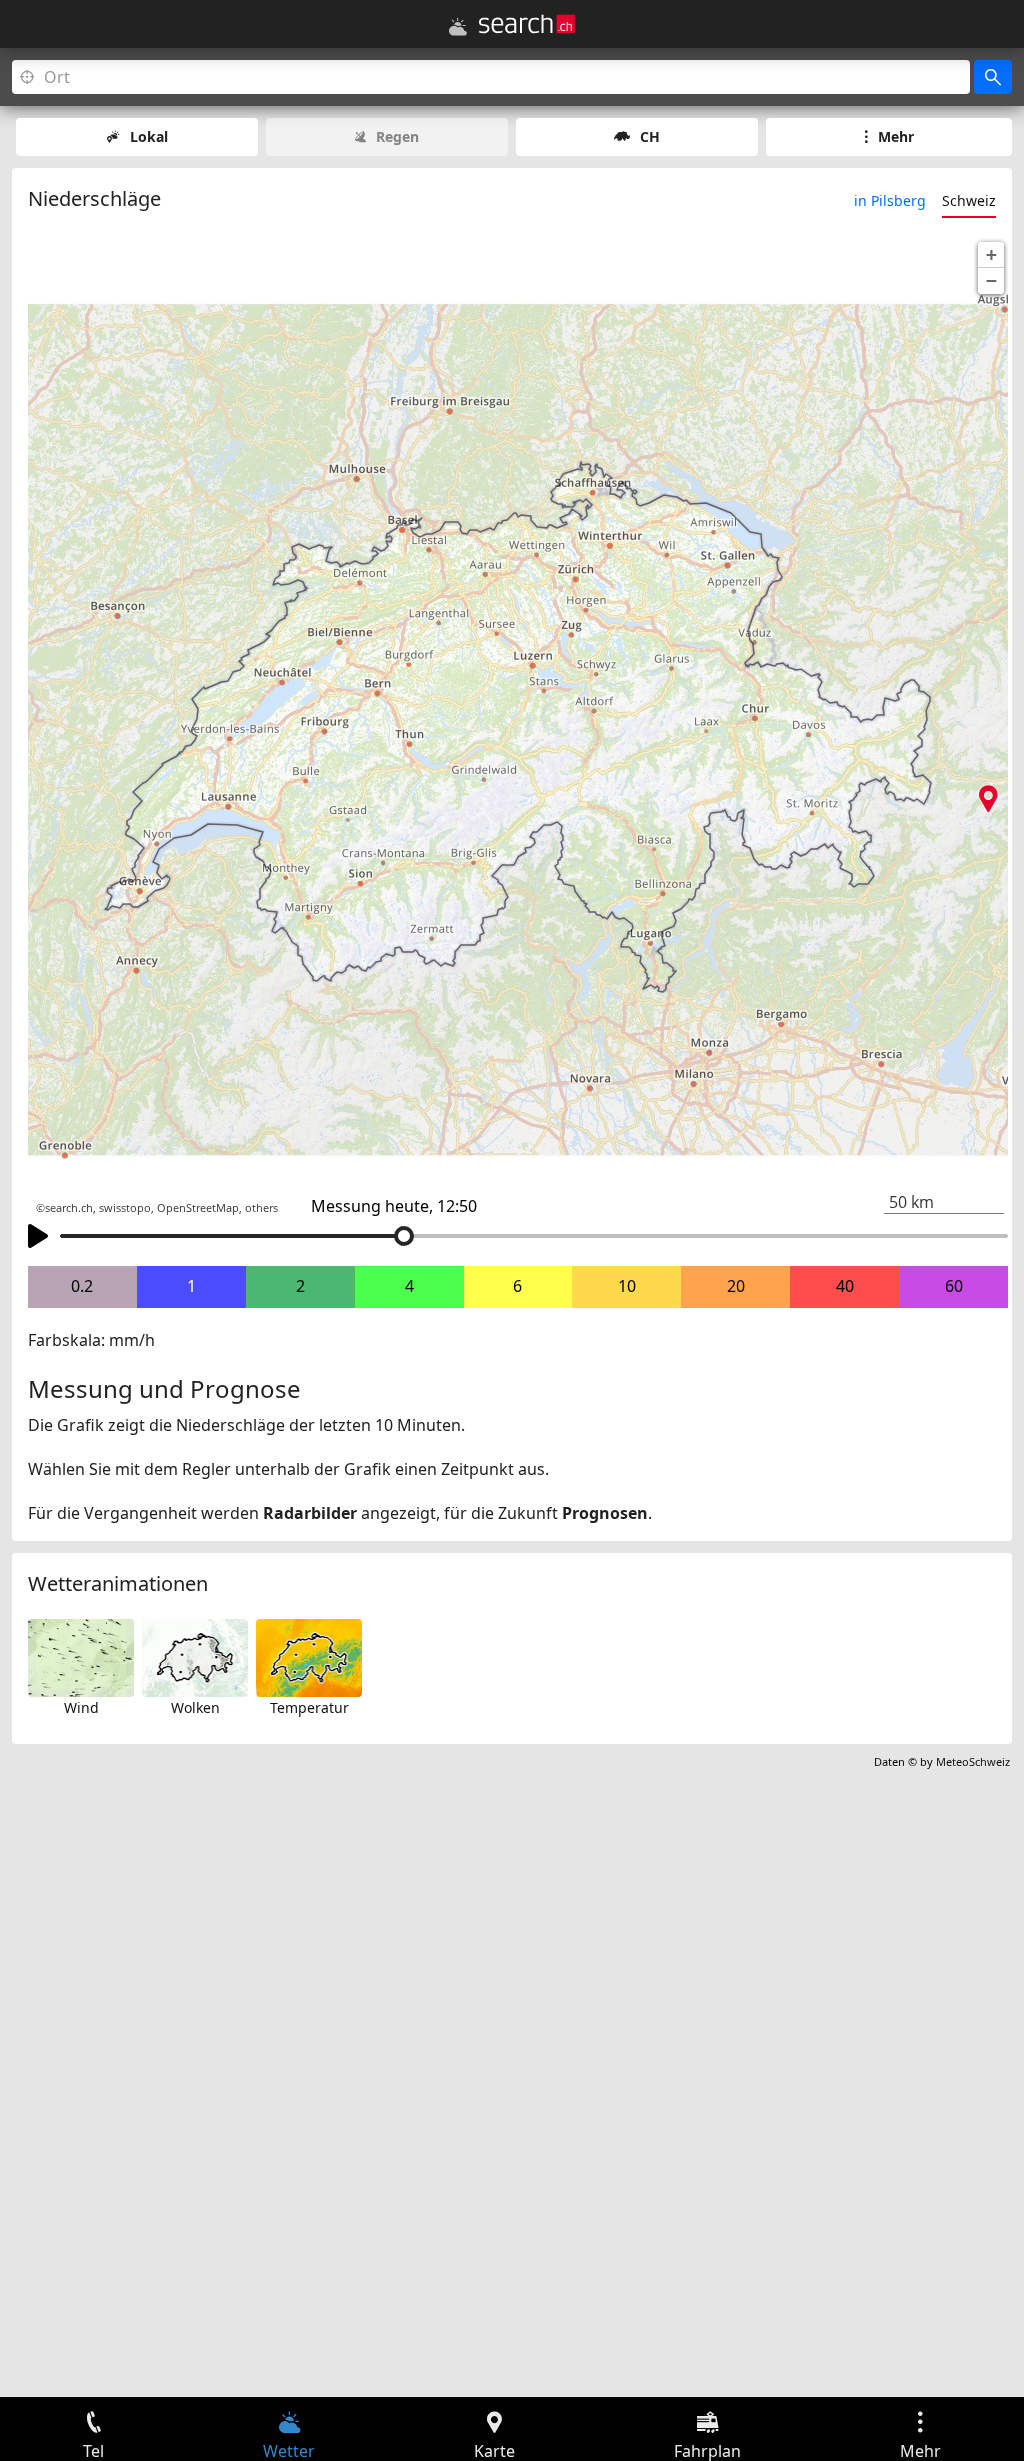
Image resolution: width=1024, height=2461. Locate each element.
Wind (81, 1707)
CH (650, 136)
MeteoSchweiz (973, 1761)
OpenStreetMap (198, 1208)
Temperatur (309, 1707)
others (261, 1208)
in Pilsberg (890, 200)
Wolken (195, 1707)
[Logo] (527, 24)
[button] (991, 255)
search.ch (69, 1208)
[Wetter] (458, 27)
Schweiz (969, 200)
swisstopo (125, 1208)
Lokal (149, 136)
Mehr (896, 136)
